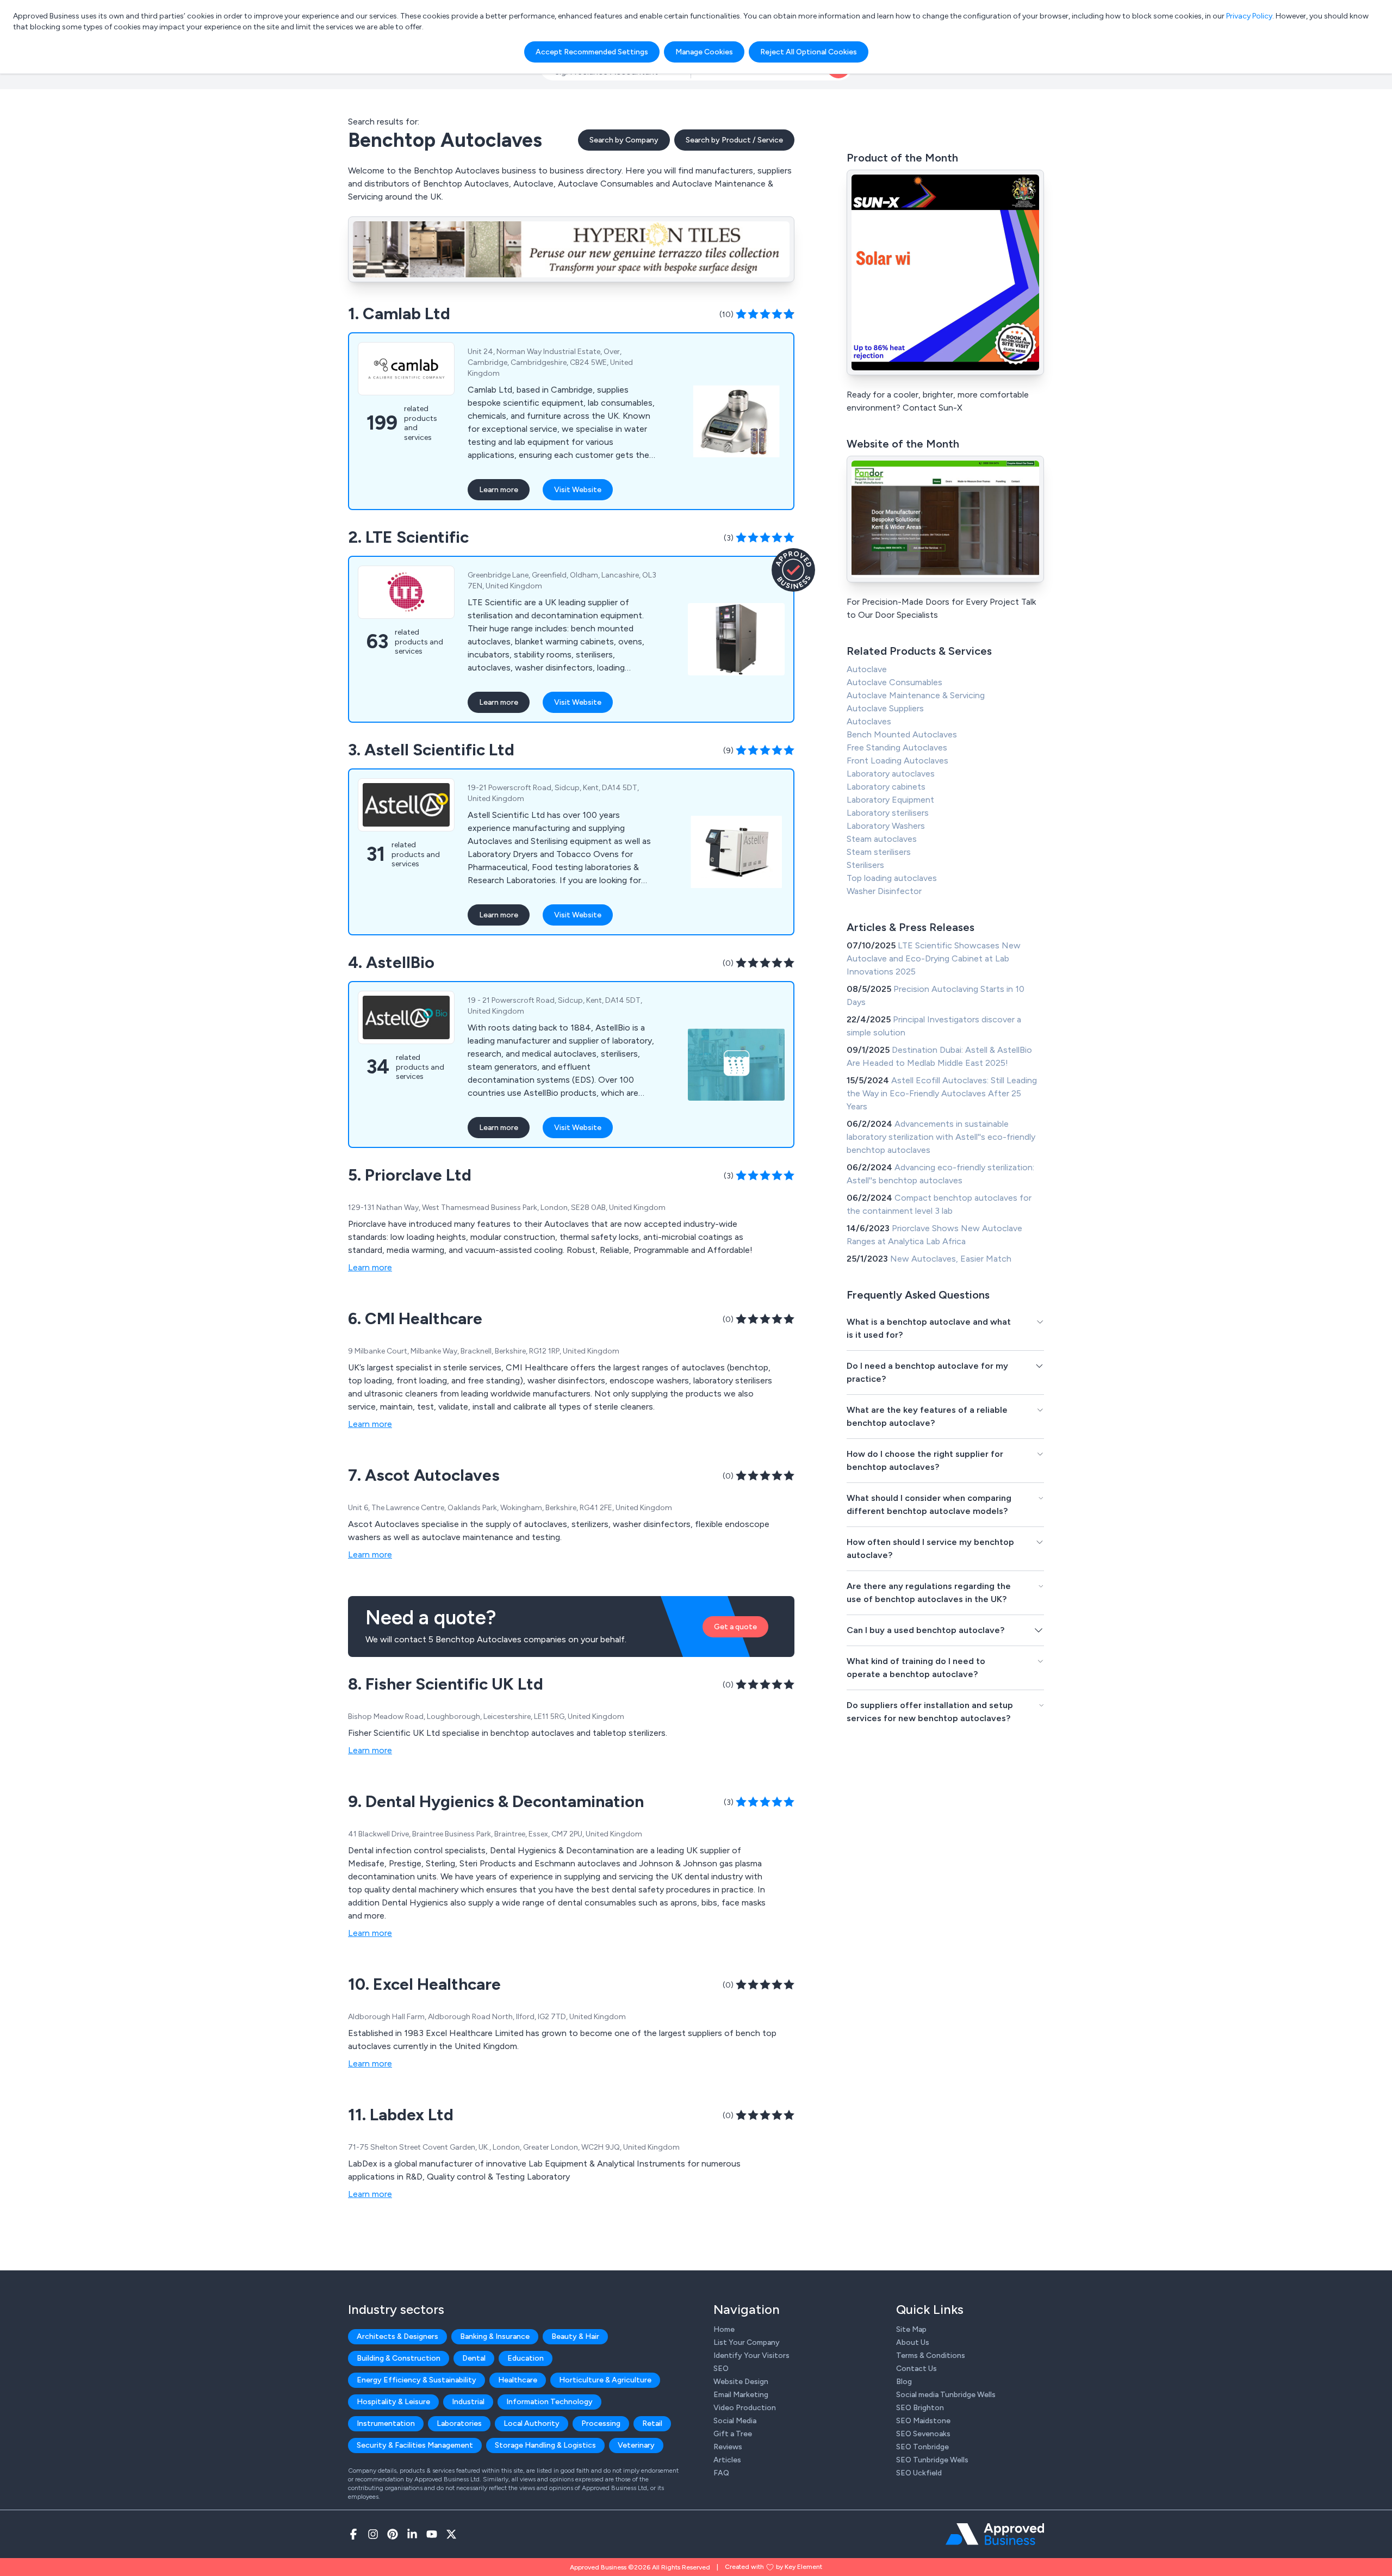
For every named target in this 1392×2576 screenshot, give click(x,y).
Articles (727, 2460)
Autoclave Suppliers (885, 708)
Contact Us (916, 2369)
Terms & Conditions (931, 2355)
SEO (721, 2369)
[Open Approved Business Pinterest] (393, 2534)
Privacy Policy (1249, 16)
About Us (913, 2342)
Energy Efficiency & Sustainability (417, 2380)
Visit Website (578, 490)
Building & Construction (399, 2358)
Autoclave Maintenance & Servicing (916, 695)
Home (724, 2329)
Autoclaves (869, 721)
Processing (601, 2423)
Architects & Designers (397, 2336)
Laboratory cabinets (886, 787)
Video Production (745, 2408)
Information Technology (549, 2402)
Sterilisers (865, 865)
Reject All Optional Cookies (809, 52)
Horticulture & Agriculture (605, 2380)
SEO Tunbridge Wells (932, 2460)
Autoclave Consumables (894, 682)
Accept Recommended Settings (592, 52)
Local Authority (532, 2423)
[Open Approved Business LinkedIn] (412, 2534)
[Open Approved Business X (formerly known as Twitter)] (451, 2534)
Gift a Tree (733, 2434)
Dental (474, 2358)
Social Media (735, 2421)
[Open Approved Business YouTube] (432, 2534)
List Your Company (747, 2342)
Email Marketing (741, 2395)
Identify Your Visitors (751, 2355)
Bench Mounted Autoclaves (902, 734)
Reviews (728, 2447)
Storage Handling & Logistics (545, 2445)
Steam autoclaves (882, 839)
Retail (652, 2423)
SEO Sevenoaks (923, 2434)
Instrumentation (386, 2423)
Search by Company (624, 140)
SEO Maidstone (923, 2421)
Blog (904, 2382)
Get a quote (735, 1627)
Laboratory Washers (886, 826)
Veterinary (636, 2445)
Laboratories (459, 2423)
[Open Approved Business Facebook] (353, 2534)
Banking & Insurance (495, 2336)
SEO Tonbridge (922, 2447)
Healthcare (518, 2380)
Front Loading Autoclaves (897, 761)
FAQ (721, 2473)
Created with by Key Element (773, 2567)
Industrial (468, 2402)
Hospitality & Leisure (393, 2402)
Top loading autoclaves (892, 878)
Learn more (499, 490)
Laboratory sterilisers (888, 813)
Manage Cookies (704, 52)
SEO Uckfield (919, 2473)
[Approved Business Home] (995, 2534)
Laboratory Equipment (890, 800)
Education (526, 2358)
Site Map (911, 2329)
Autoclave (867, 669)
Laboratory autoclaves (891, 774)
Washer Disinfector (884, 891)
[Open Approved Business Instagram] (373, 2534)
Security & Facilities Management (415, 2445)
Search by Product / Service (734, 140)
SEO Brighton (920, 2408)
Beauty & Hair (575, 2336)
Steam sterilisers (879, 852)
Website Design (741, 2382)
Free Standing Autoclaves (897, 747)
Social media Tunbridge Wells (946, 2395)
